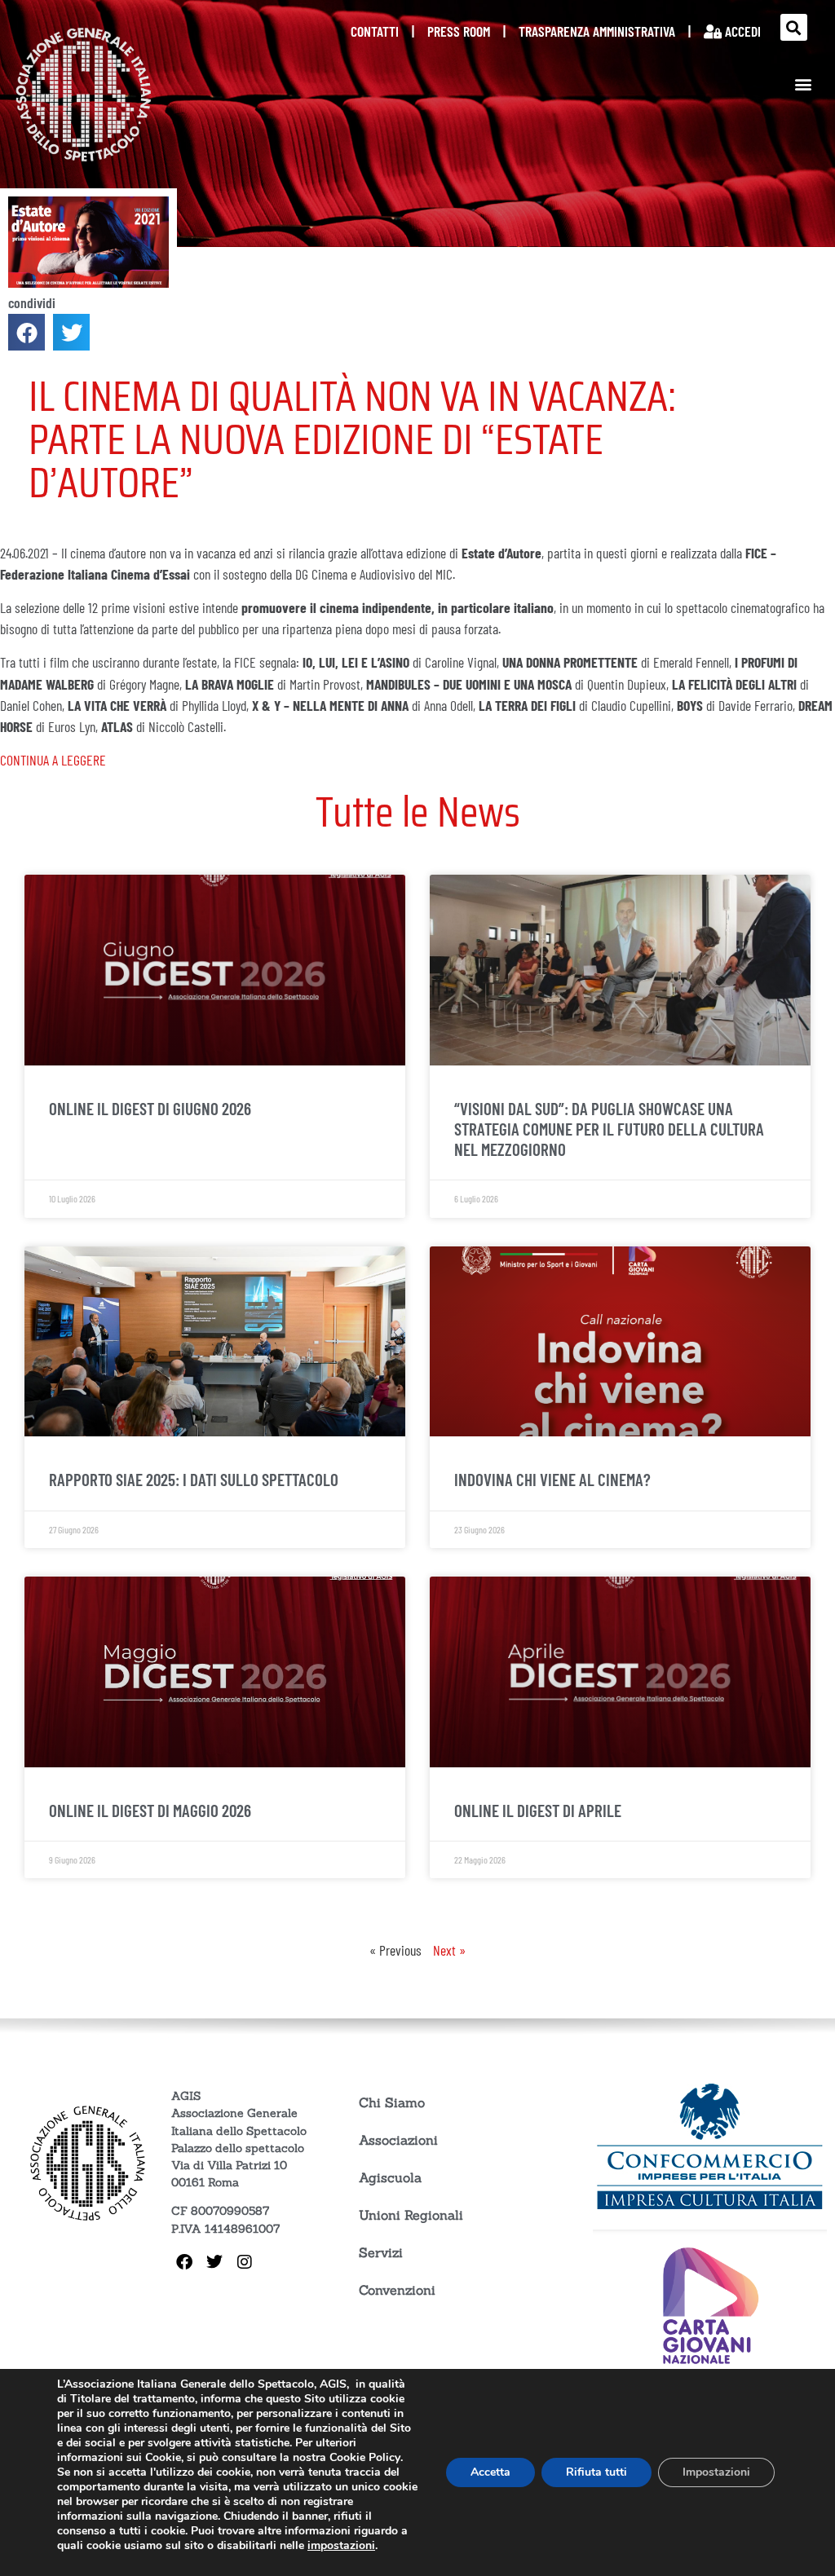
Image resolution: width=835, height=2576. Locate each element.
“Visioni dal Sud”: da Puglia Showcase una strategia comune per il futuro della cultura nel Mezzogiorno (609, 1129)
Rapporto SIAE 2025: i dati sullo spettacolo (194, 1479)
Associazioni (398, 2140)
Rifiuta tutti (596, 2472)
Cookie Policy (365, 2457)
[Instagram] (245, 2262)
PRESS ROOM (459, 31)
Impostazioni (716, 2472)
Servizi (381, 2252)
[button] (794, 27)
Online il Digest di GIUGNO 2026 (150, 1108)
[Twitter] (214, 2262)
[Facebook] (184, 2262)
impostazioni (341, 2546)
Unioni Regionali (411, 2215)
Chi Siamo (392, 2102)
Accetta (490, 2472)
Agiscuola (390, 2177)
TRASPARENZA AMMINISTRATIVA (597, 31)
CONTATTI (375, 31)
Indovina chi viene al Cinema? (552, 1479)
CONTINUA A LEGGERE (53, 760)
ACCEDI (741, 31)
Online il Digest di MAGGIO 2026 (150, 1810)
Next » (449, 1950)
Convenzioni (397, 2290)
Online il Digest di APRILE (538, 1810)
